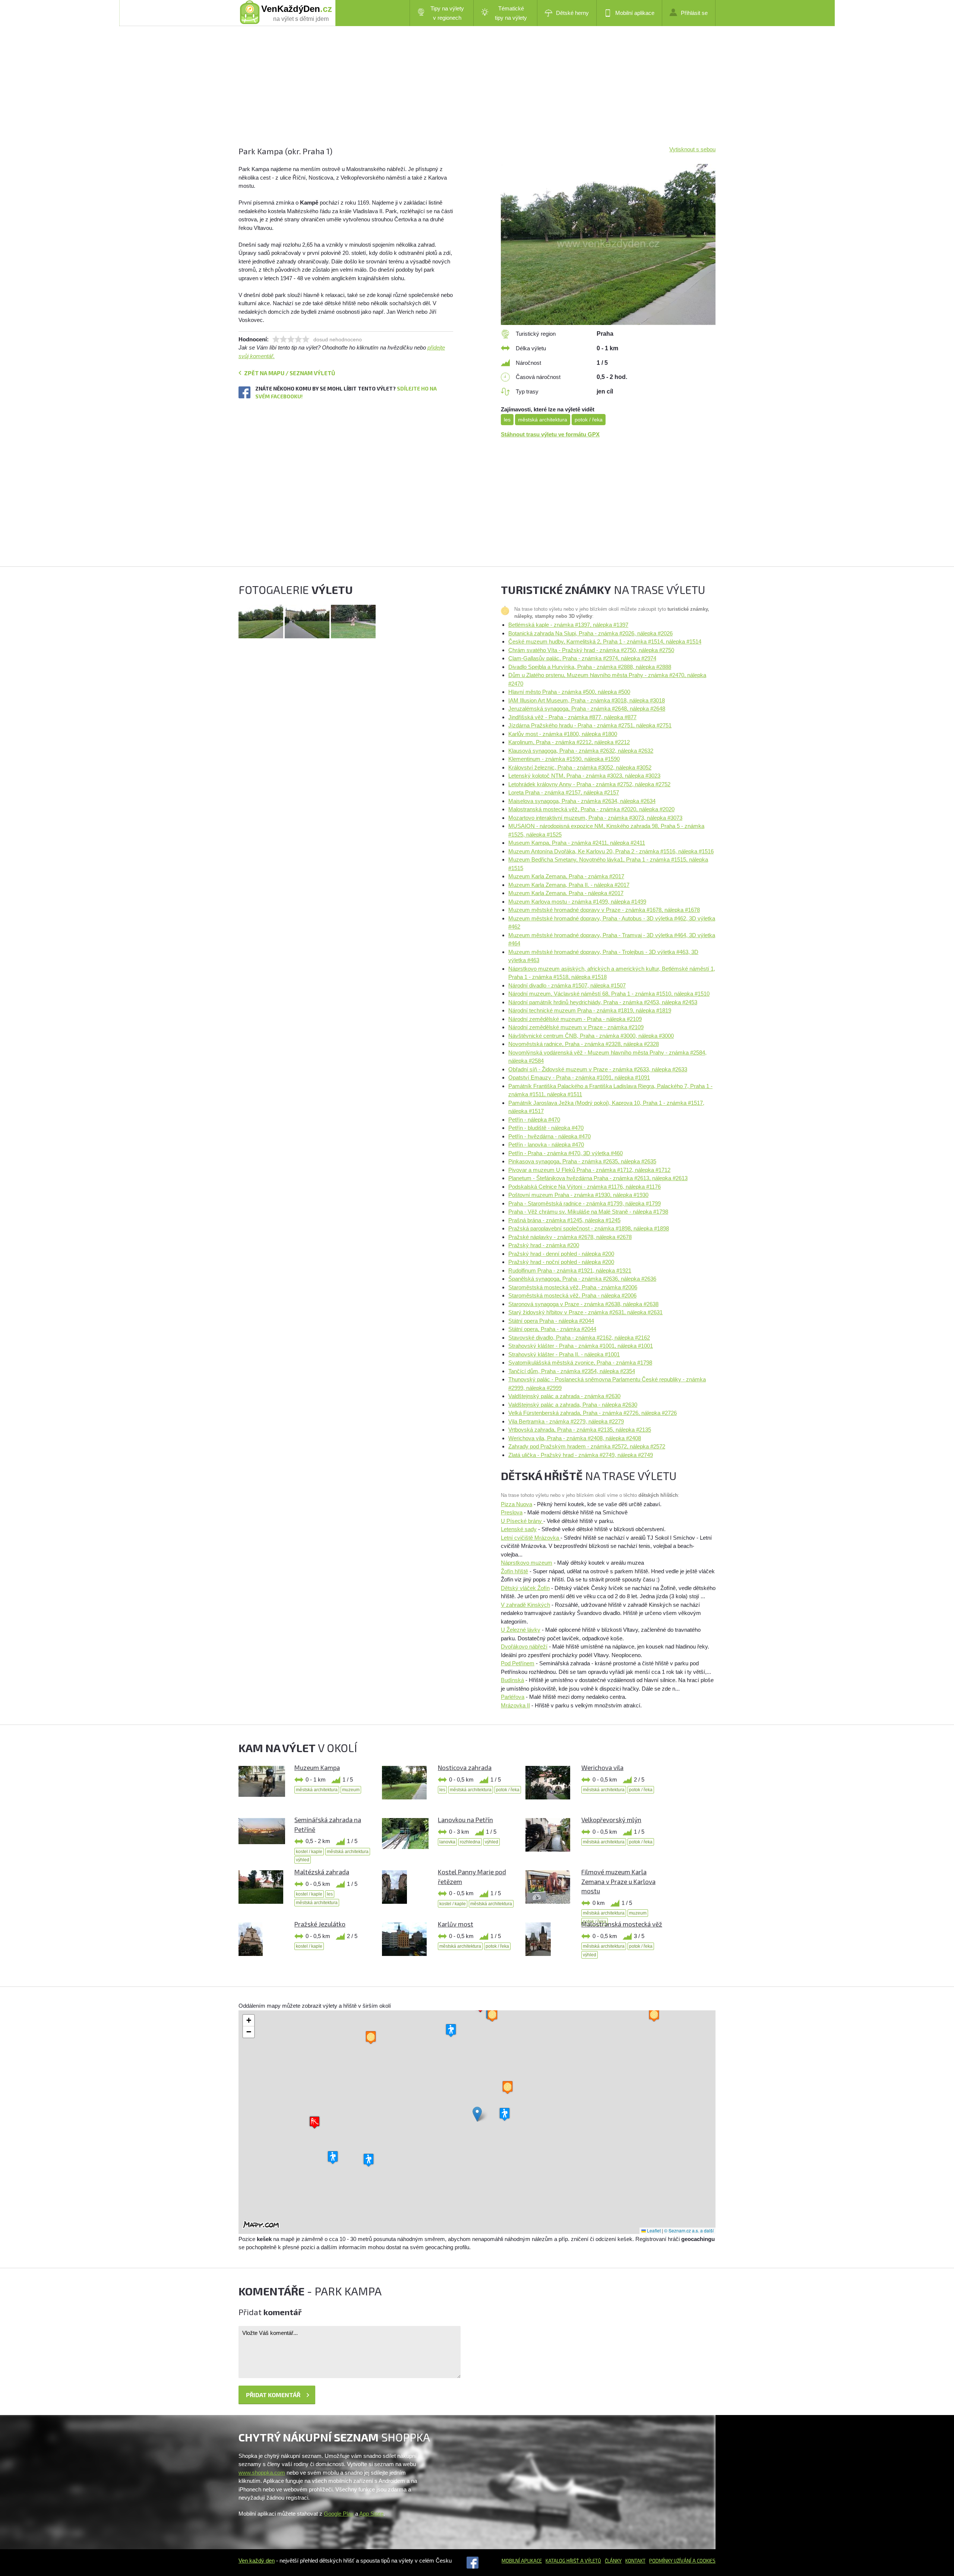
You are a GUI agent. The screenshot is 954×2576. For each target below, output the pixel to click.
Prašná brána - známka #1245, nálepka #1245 (564, 1220)
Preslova (512, 1512)
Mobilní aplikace (635, 13)
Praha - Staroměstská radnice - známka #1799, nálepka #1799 (585, 1203)
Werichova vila (602, 1767)
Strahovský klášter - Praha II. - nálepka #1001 (564, 1354)
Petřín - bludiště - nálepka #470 (546, 1128)
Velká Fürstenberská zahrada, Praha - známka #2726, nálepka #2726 (593, 1413)
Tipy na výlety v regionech (447, 13)
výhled (303, 1860)
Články (613, 2561)
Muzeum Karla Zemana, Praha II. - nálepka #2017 (569, 885)
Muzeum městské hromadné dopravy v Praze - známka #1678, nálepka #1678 (604, 910)
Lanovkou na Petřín (465, 1820)
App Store (371, 2514)
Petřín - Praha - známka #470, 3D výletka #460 (566, 1153)
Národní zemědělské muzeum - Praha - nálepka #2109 (575, 1019)
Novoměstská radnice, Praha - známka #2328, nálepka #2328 (584, 1044)
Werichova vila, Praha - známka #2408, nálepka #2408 (575, 1438)
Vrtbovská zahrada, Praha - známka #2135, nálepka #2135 (580, 1430)
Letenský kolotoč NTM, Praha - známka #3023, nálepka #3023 (584, 776)
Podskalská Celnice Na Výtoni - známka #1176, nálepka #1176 (585, 1187)
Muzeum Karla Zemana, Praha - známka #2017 (566, 876)
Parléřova (513, 1697)
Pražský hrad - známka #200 (544, 1245)
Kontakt (635, 2561)
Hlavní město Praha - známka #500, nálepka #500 (569, 692)
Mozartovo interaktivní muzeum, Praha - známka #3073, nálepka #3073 (595, 818)
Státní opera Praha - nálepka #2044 (551, 1321)
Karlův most (456, 1924)
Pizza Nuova (517, 1504)
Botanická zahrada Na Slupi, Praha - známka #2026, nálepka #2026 (590, 633)
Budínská (512, 1680)
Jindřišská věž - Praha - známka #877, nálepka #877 (572, 717)
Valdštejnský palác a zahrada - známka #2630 (564, 1396)
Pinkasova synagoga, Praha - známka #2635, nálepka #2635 (582, 1161)
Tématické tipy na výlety (511, 13)
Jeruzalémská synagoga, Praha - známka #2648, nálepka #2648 (587, 709)
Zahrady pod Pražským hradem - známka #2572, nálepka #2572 (587, 1446)
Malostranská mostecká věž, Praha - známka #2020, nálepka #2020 (591, 809)
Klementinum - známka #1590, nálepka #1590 (564, 759)
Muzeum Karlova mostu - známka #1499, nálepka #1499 (577, 902)
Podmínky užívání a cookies (682, 2561)
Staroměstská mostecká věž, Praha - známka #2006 (573, 1287)
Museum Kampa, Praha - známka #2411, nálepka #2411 (577, 843)
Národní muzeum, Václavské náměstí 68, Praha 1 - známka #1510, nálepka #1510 (609, 994)
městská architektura (543, 420)
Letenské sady (519, 1529)
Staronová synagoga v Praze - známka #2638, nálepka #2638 (583, 1304)
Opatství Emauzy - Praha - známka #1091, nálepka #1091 (579, 1077)
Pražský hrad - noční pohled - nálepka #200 (561, 1262)
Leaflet (653, 2230)
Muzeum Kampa (317, 1767)
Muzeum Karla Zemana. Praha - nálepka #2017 (566, 893)
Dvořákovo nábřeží (524, 1646)
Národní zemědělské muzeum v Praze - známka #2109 (576, 1027)
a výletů (590, 2561)
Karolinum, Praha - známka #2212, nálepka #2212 (569, 742)
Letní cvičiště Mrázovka (531, 1538)
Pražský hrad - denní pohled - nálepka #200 (561, 1254)
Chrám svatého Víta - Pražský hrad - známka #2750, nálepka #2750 (591, 650)
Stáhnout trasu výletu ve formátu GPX (550, 434)
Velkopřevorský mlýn (611, 1820)
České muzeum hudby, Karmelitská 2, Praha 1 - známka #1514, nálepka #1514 (605, 641)
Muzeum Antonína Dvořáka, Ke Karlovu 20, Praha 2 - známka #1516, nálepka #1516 (611, 851)
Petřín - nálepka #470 (534, 1120)
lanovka (447, 1842)
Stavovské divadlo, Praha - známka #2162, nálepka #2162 (579, 1338)
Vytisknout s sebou (692, 149)
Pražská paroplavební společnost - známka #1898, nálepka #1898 (589, 1228)
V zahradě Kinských (525, 1605)
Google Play (339, 2514)
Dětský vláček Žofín (525, 1588)
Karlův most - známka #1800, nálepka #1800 (563, 734)
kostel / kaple (309, 1852)
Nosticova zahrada (465, 1767)
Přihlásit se (694, 13)
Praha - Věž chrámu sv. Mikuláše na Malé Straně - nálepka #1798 (588, 1212)
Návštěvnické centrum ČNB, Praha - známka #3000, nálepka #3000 (591, 1036)
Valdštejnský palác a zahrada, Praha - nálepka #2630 (573, 1405)
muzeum (351, 1790)
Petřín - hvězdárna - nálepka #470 (549, 1136)
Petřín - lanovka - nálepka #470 (546, 1145)
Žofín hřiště (514, 1571)
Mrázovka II (515, 1705)
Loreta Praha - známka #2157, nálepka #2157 (564, 792)
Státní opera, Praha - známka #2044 (552, 1329)
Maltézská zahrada (322, 1872)
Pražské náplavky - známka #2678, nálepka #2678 (570, 1237)
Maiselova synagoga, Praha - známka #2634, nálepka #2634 (582, 801)
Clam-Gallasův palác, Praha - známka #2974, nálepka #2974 (582, 658)
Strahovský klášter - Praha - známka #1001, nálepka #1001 (581, 1346)
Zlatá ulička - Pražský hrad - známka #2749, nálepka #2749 (581, 1455)
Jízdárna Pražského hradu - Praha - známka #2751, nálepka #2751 (590, 725)
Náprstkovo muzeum (527, 1563)
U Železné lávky (521, 1630)
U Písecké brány (522, 1521)
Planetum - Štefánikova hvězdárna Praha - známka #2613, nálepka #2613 (598, 1178)
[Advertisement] (462, 93)
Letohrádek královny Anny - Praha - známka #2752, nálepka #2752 (589, 784)
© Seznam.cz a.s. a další (689, 2230)
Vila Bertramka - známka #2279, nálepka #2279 (566, 1421)
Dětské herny (572, 13)
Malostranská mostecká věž (622, 1924)
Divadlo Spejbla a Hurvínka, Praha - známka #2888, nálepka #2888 (590, 667)
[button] (477, 2114)
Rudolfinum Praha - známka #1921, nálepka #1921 (570, 1270)
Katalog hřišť (562, 2561)
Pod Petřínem (518, 1663)
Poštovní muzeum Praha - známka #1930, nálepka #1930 (578, 1195)
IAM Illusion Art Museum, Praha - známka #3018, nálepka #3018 (587, 700)
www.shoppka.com (262, 2473)
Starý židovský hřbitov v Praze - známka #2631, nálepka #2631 (585, 1312)
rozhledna (470, 1842)
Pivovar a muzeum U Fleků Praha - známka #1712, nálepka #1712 (589, 1170)
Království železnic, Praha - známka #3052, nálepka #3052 (580, 767)
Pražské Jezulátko (320, 1924)
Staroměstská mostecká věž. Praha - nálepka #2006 (572, 1295)
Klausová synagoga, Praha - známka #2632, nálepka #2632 (581, 751)
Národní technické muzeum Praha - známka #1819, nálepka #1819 (590, 1010)
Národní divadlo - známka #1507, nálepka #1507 (567, 985)
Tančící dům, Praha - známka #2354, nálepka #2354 (572, 1371)
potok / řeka (589, 420)
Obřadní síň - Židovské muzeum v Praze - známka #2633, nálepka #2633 (598, 1069)
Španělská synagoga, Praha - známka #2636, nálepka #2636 (582, 1279)
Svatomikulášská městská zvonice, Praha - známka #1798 (580, 1363)
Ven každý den (257, 2561)
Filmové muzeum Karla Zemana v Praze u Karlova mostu (618, 1881)
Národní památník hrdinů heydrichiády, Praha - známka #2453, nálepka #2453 (603, 1002)
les (507, 420)
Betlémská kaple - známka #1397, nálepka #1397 (568, 625)
